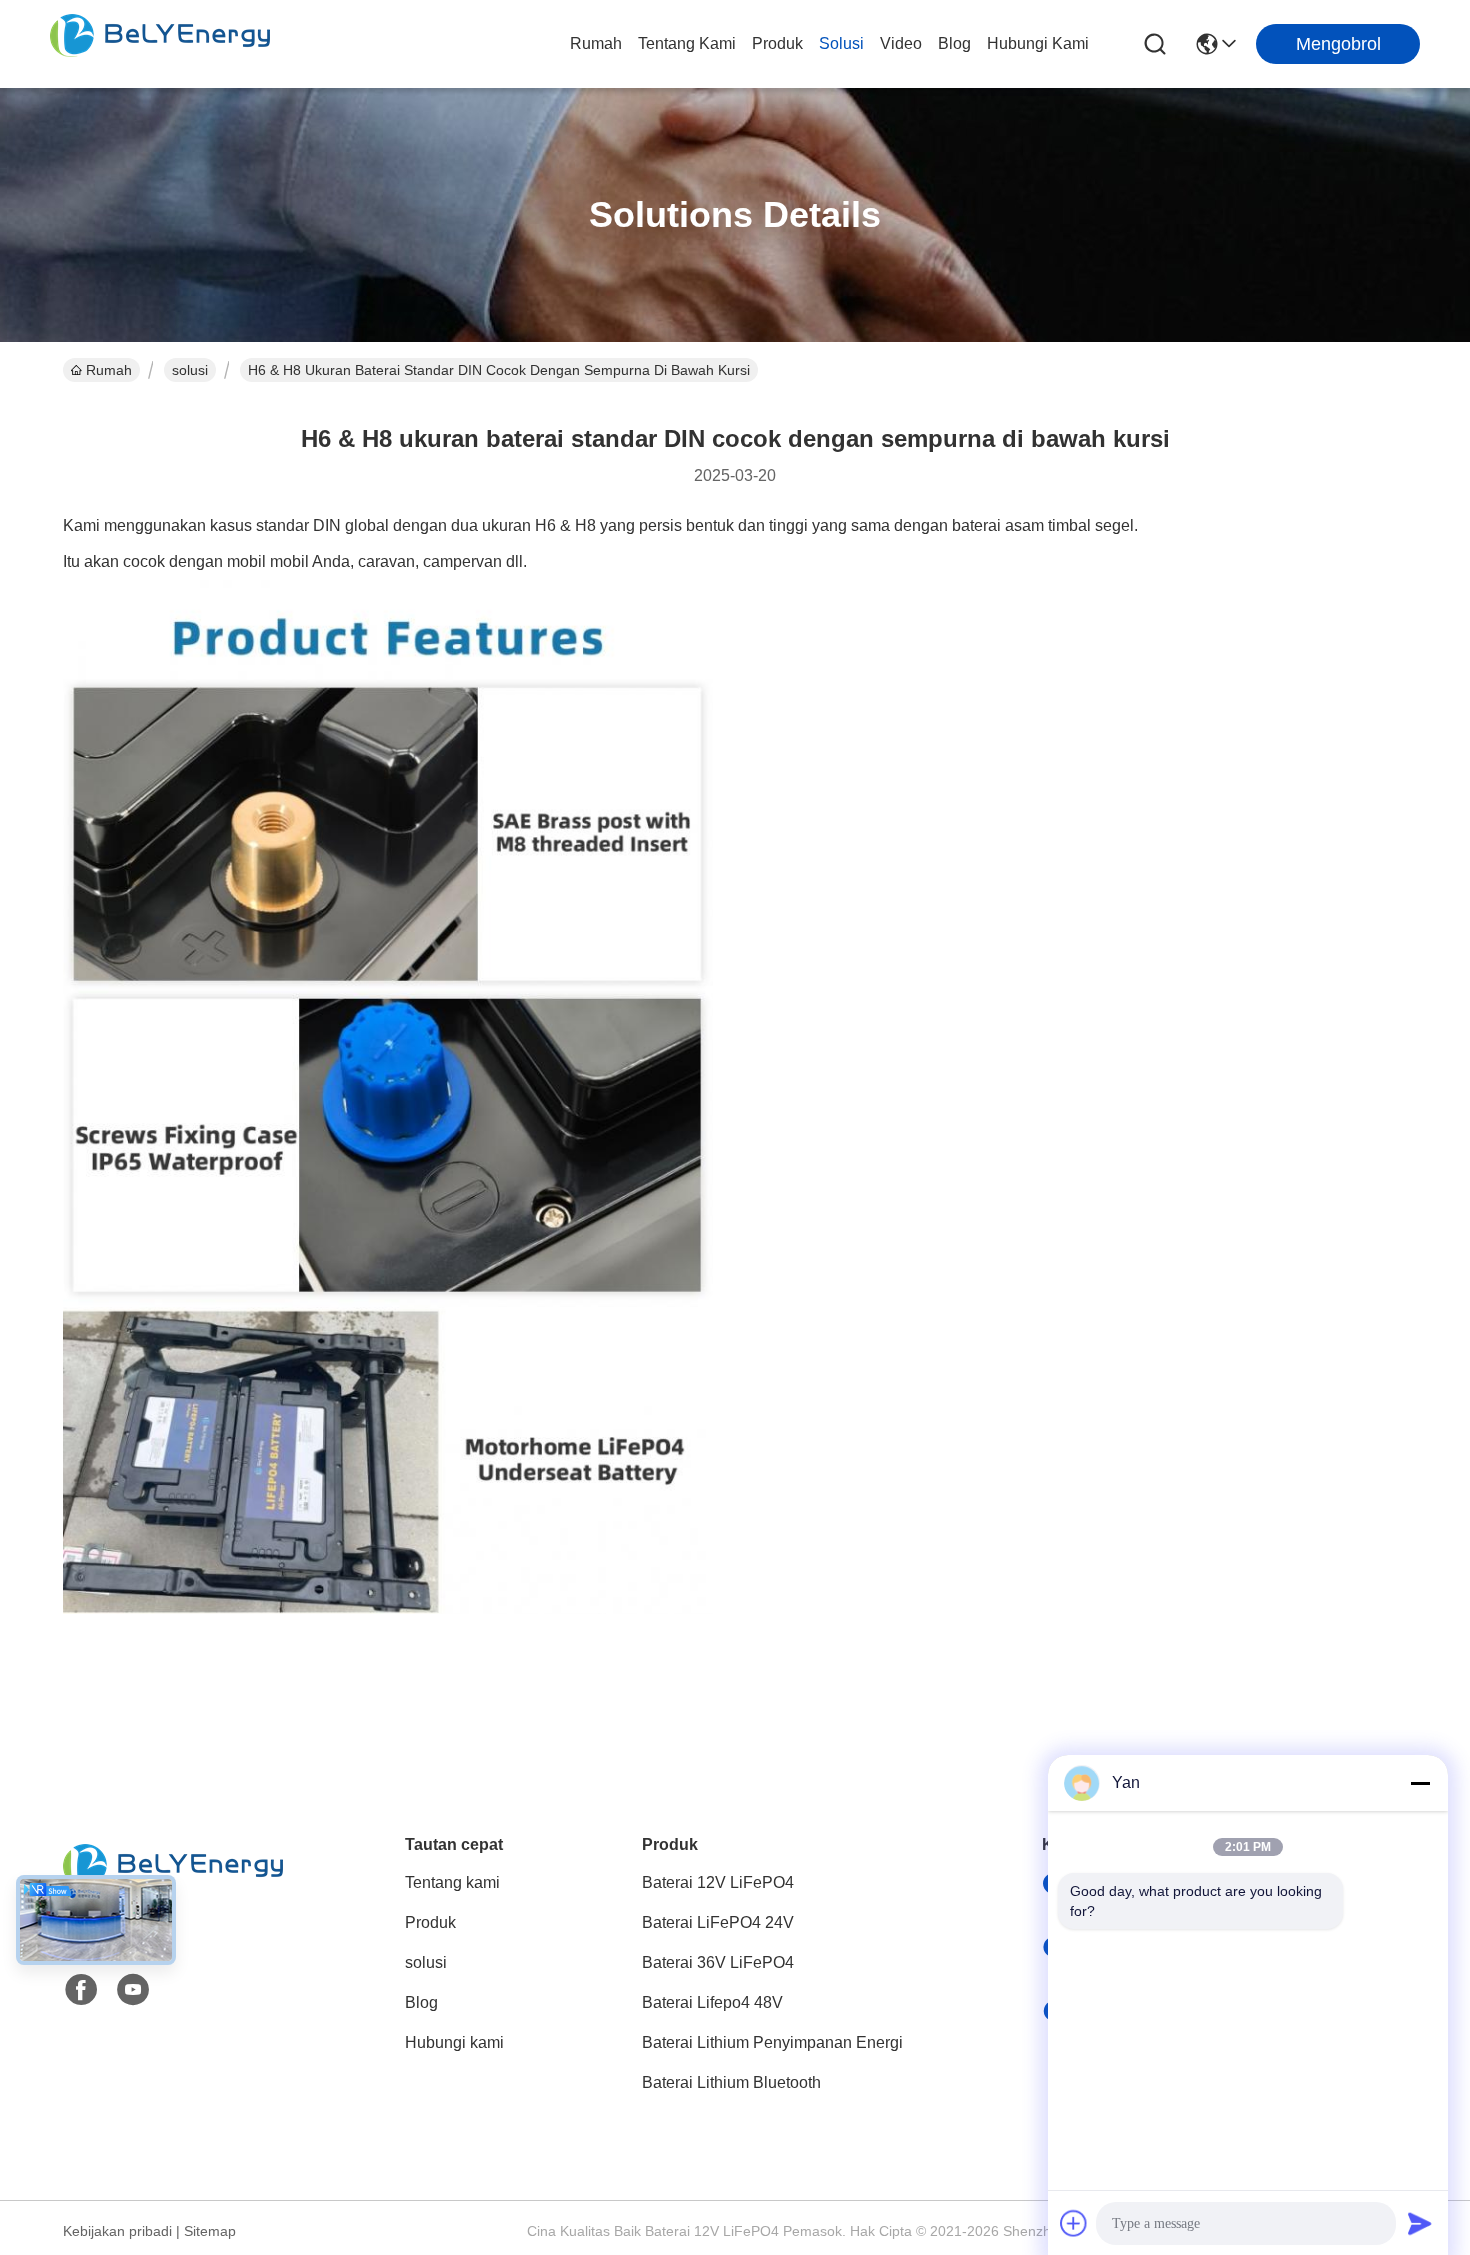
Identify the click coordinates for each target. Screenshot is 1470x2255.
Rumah (596, 43)
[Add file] (1074, 2223)
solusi (841, 43)
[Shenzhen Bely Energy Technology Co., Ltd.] (160, 44)
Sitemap (210, 2231)
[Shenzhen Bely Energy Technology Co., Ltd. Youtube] (133, 1990)
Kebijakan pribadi (117, 2231)
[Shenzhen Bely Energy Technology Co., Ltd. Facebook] (81, 1990)
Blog (954, 43)
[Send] (1420, 2223)
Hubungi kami (1038, 43)
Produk (777, 43)
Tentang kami (687, 43)
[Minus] (1420, 1783)
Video (901, 43)
